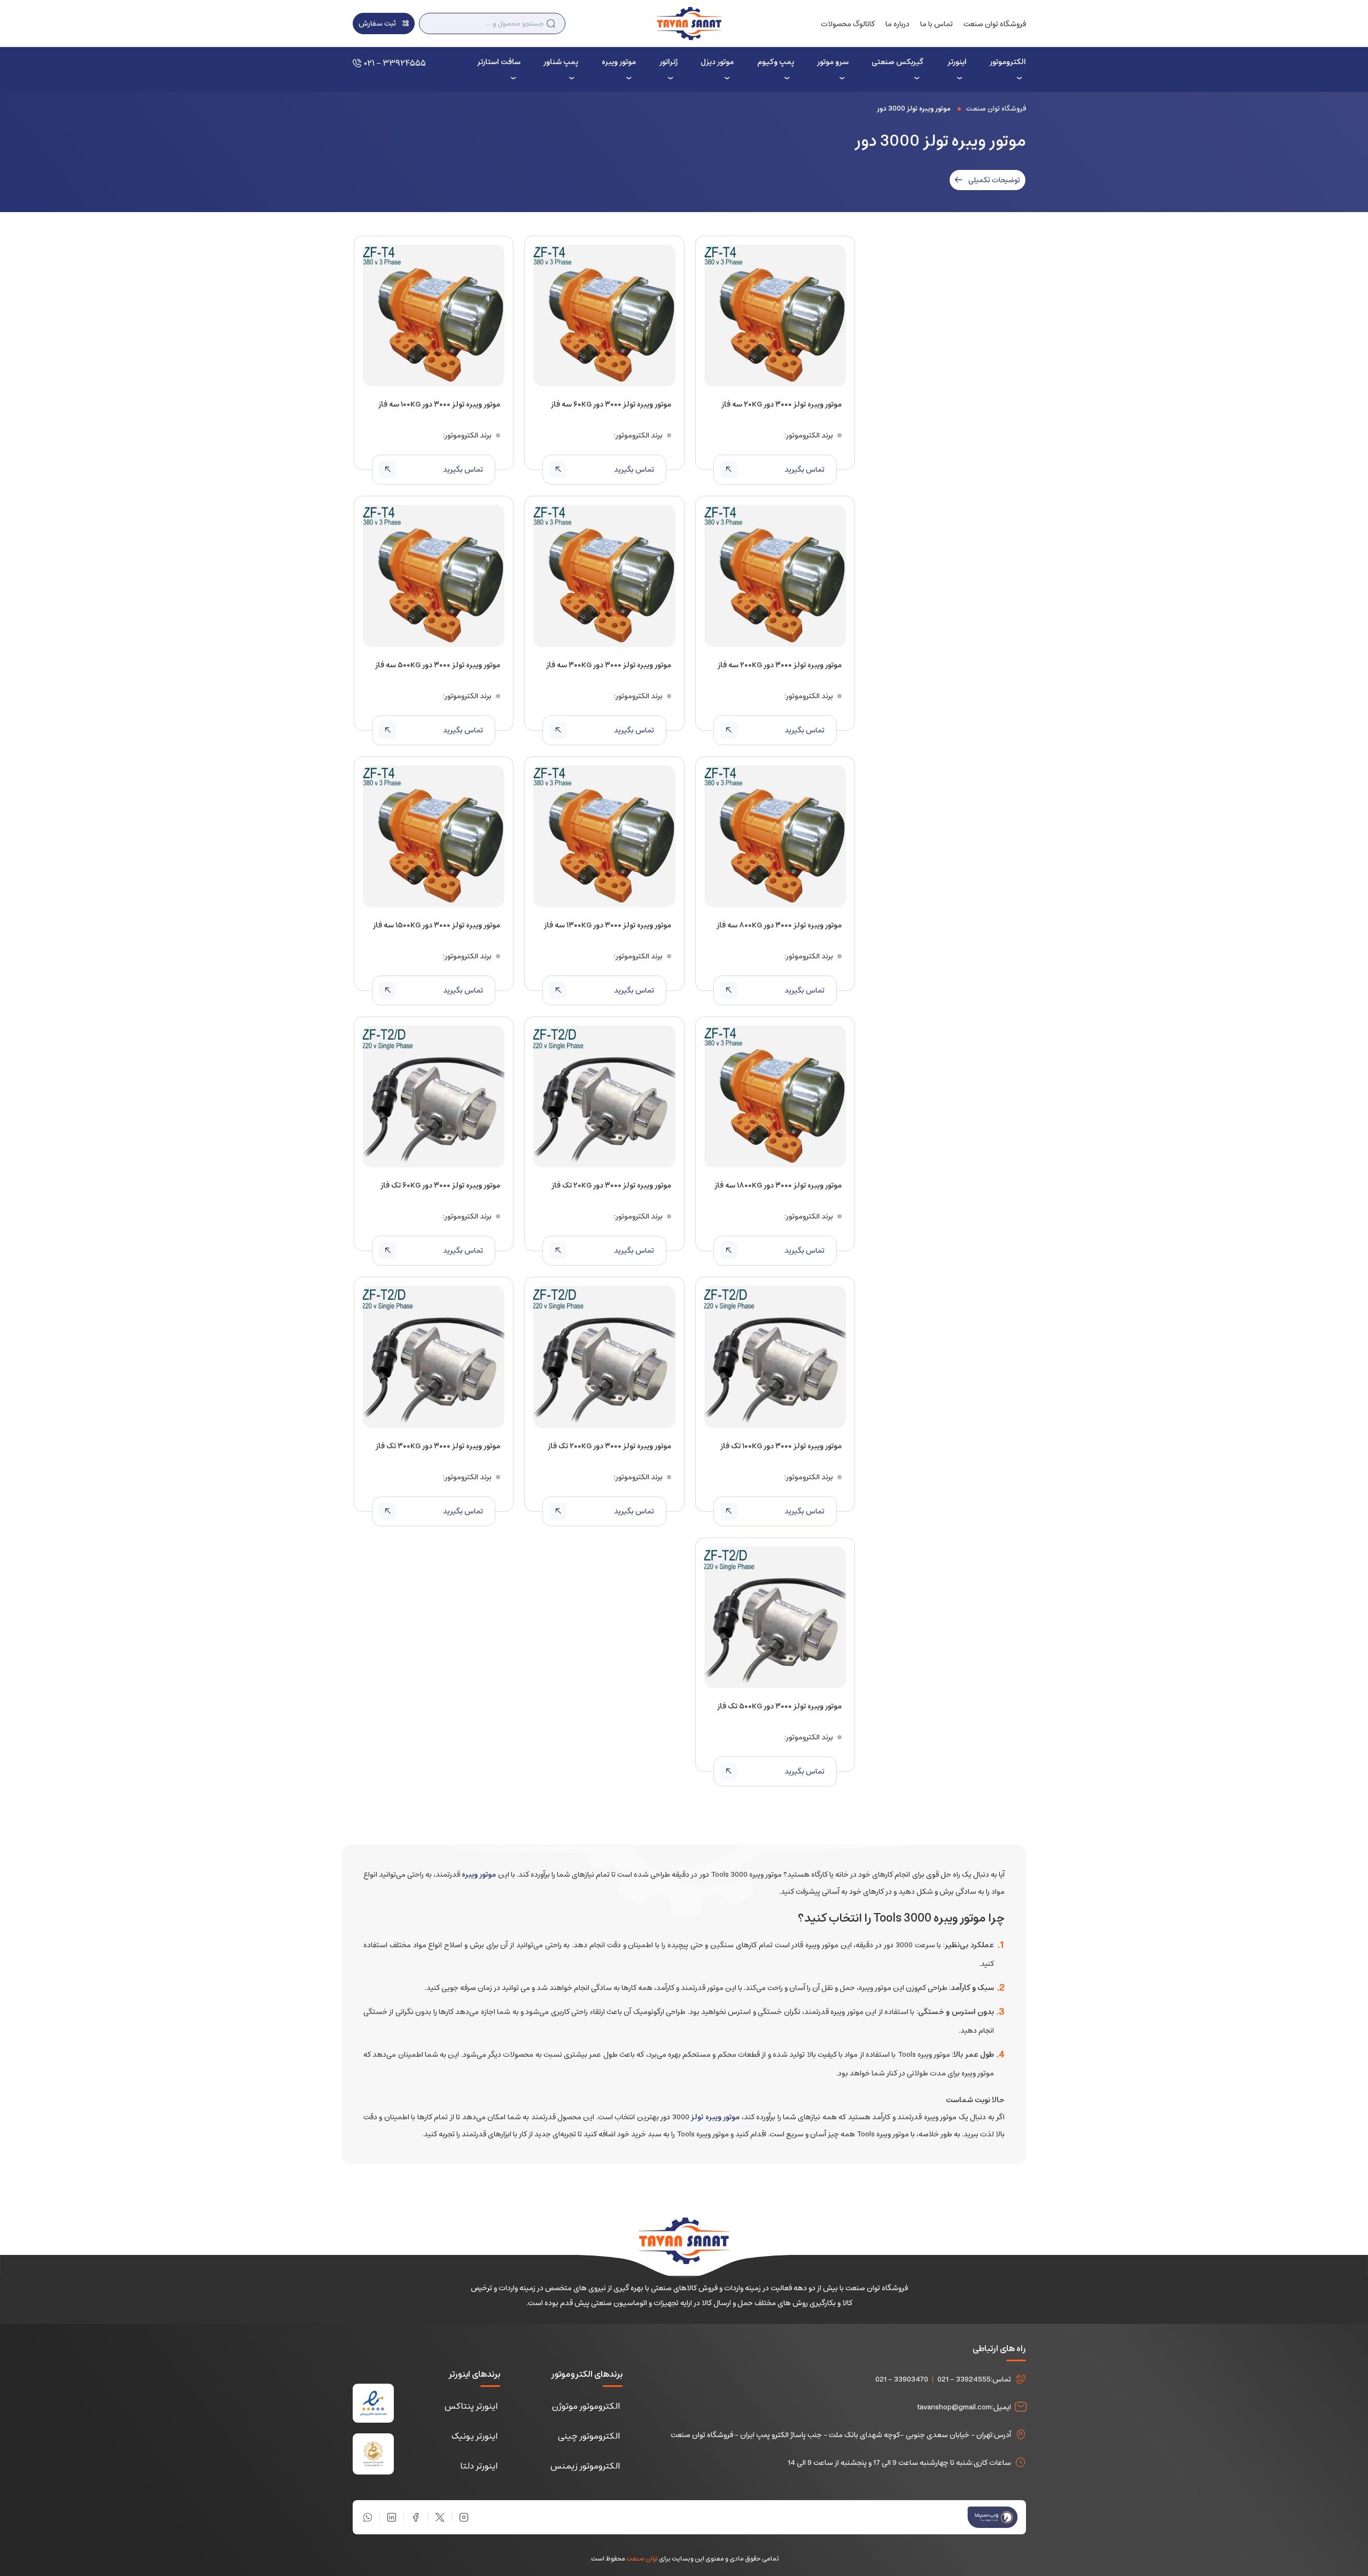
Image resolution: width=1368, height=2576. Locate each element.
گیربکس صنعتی (897, 62)
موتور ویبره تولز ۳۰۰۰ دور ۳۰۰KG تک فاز (438, 1446)
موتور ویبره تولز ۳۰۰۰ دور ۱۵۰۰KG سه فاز (437, 925)
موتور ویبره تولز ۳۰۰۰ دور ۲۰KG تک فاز (611, 1185)
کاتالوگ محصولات (848, 24)
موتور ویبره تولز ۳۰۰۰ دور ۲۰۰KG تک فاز (609, 1446)
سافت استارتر (499, 62)
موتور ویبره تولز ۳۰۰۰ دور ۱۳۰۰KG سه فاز (607, 925)
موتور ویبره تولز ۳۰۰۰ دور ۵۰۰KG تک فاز (779, 1706)
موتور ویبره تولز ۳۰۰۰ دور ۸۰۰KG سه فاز (779, 925)
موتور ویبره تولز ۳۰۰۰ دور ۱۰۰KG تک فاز (781, 1446)
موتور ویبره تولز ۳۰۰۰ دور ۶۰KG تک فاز (440, 1185)
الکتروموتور (1008, 62)
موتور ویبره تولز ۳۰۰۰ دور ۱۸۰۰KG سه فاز (778, 1185)
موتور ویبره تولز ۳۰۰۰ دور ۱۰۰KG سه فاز (439, 404)
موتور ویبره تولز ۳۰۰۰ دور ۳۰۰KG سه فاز (608, 665)
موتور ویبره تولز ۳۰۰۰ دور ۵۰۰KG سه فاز (438, 665)
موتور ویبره (619, 62)
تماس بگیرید (805, 470)
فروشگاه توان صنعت (995, 24)
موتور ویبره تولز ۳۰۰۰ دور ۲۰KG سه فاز (782, 404)
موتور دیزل (717, 62)
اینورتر (957, 62)
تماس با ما (936, 24)
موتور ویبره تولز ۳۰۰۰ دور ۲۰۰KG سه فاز (780, 665)
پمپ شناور (561, 62)
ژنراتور (669, 62)
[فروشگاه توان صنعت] (689, 23)
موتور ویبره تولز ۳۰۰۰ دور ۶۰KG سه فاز (611, 404)
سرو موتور (833, 62)
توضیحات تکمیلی (994, 180)
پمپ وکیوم (775, 62)
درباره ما (897, 24)
